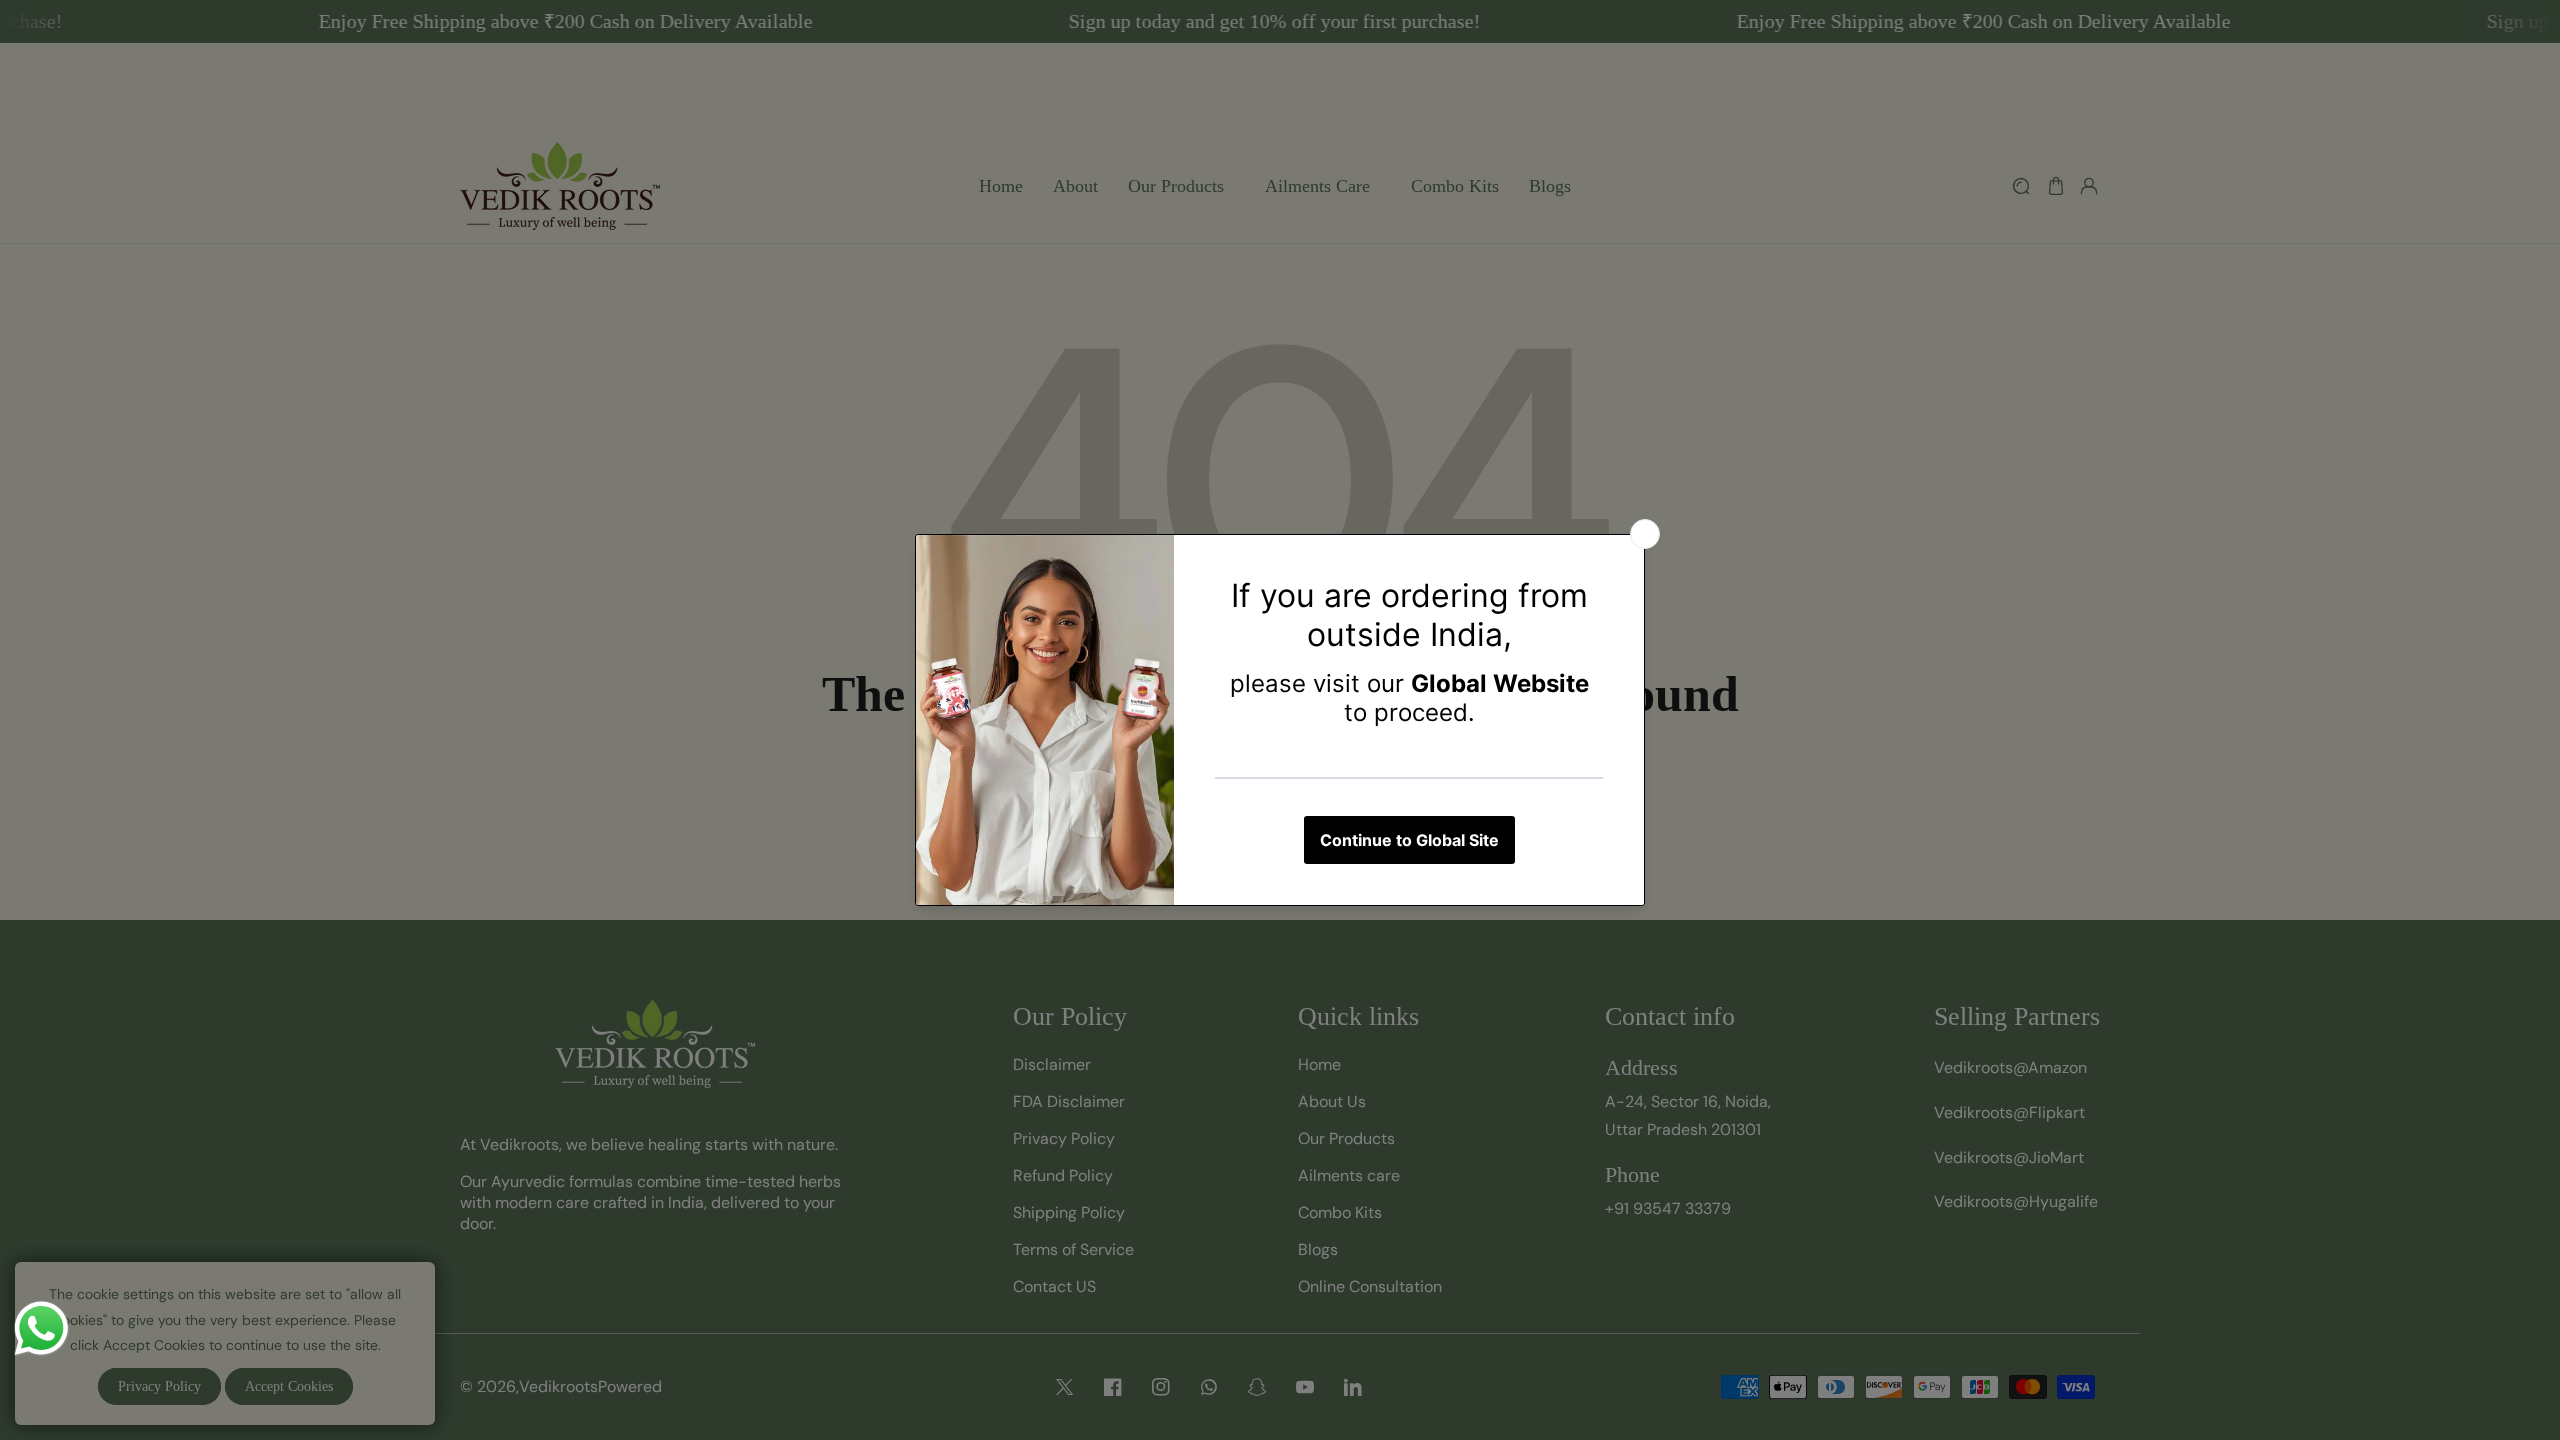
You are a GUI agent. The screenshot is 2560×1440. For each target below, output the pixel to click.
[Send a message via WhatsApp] (41, 1328)
